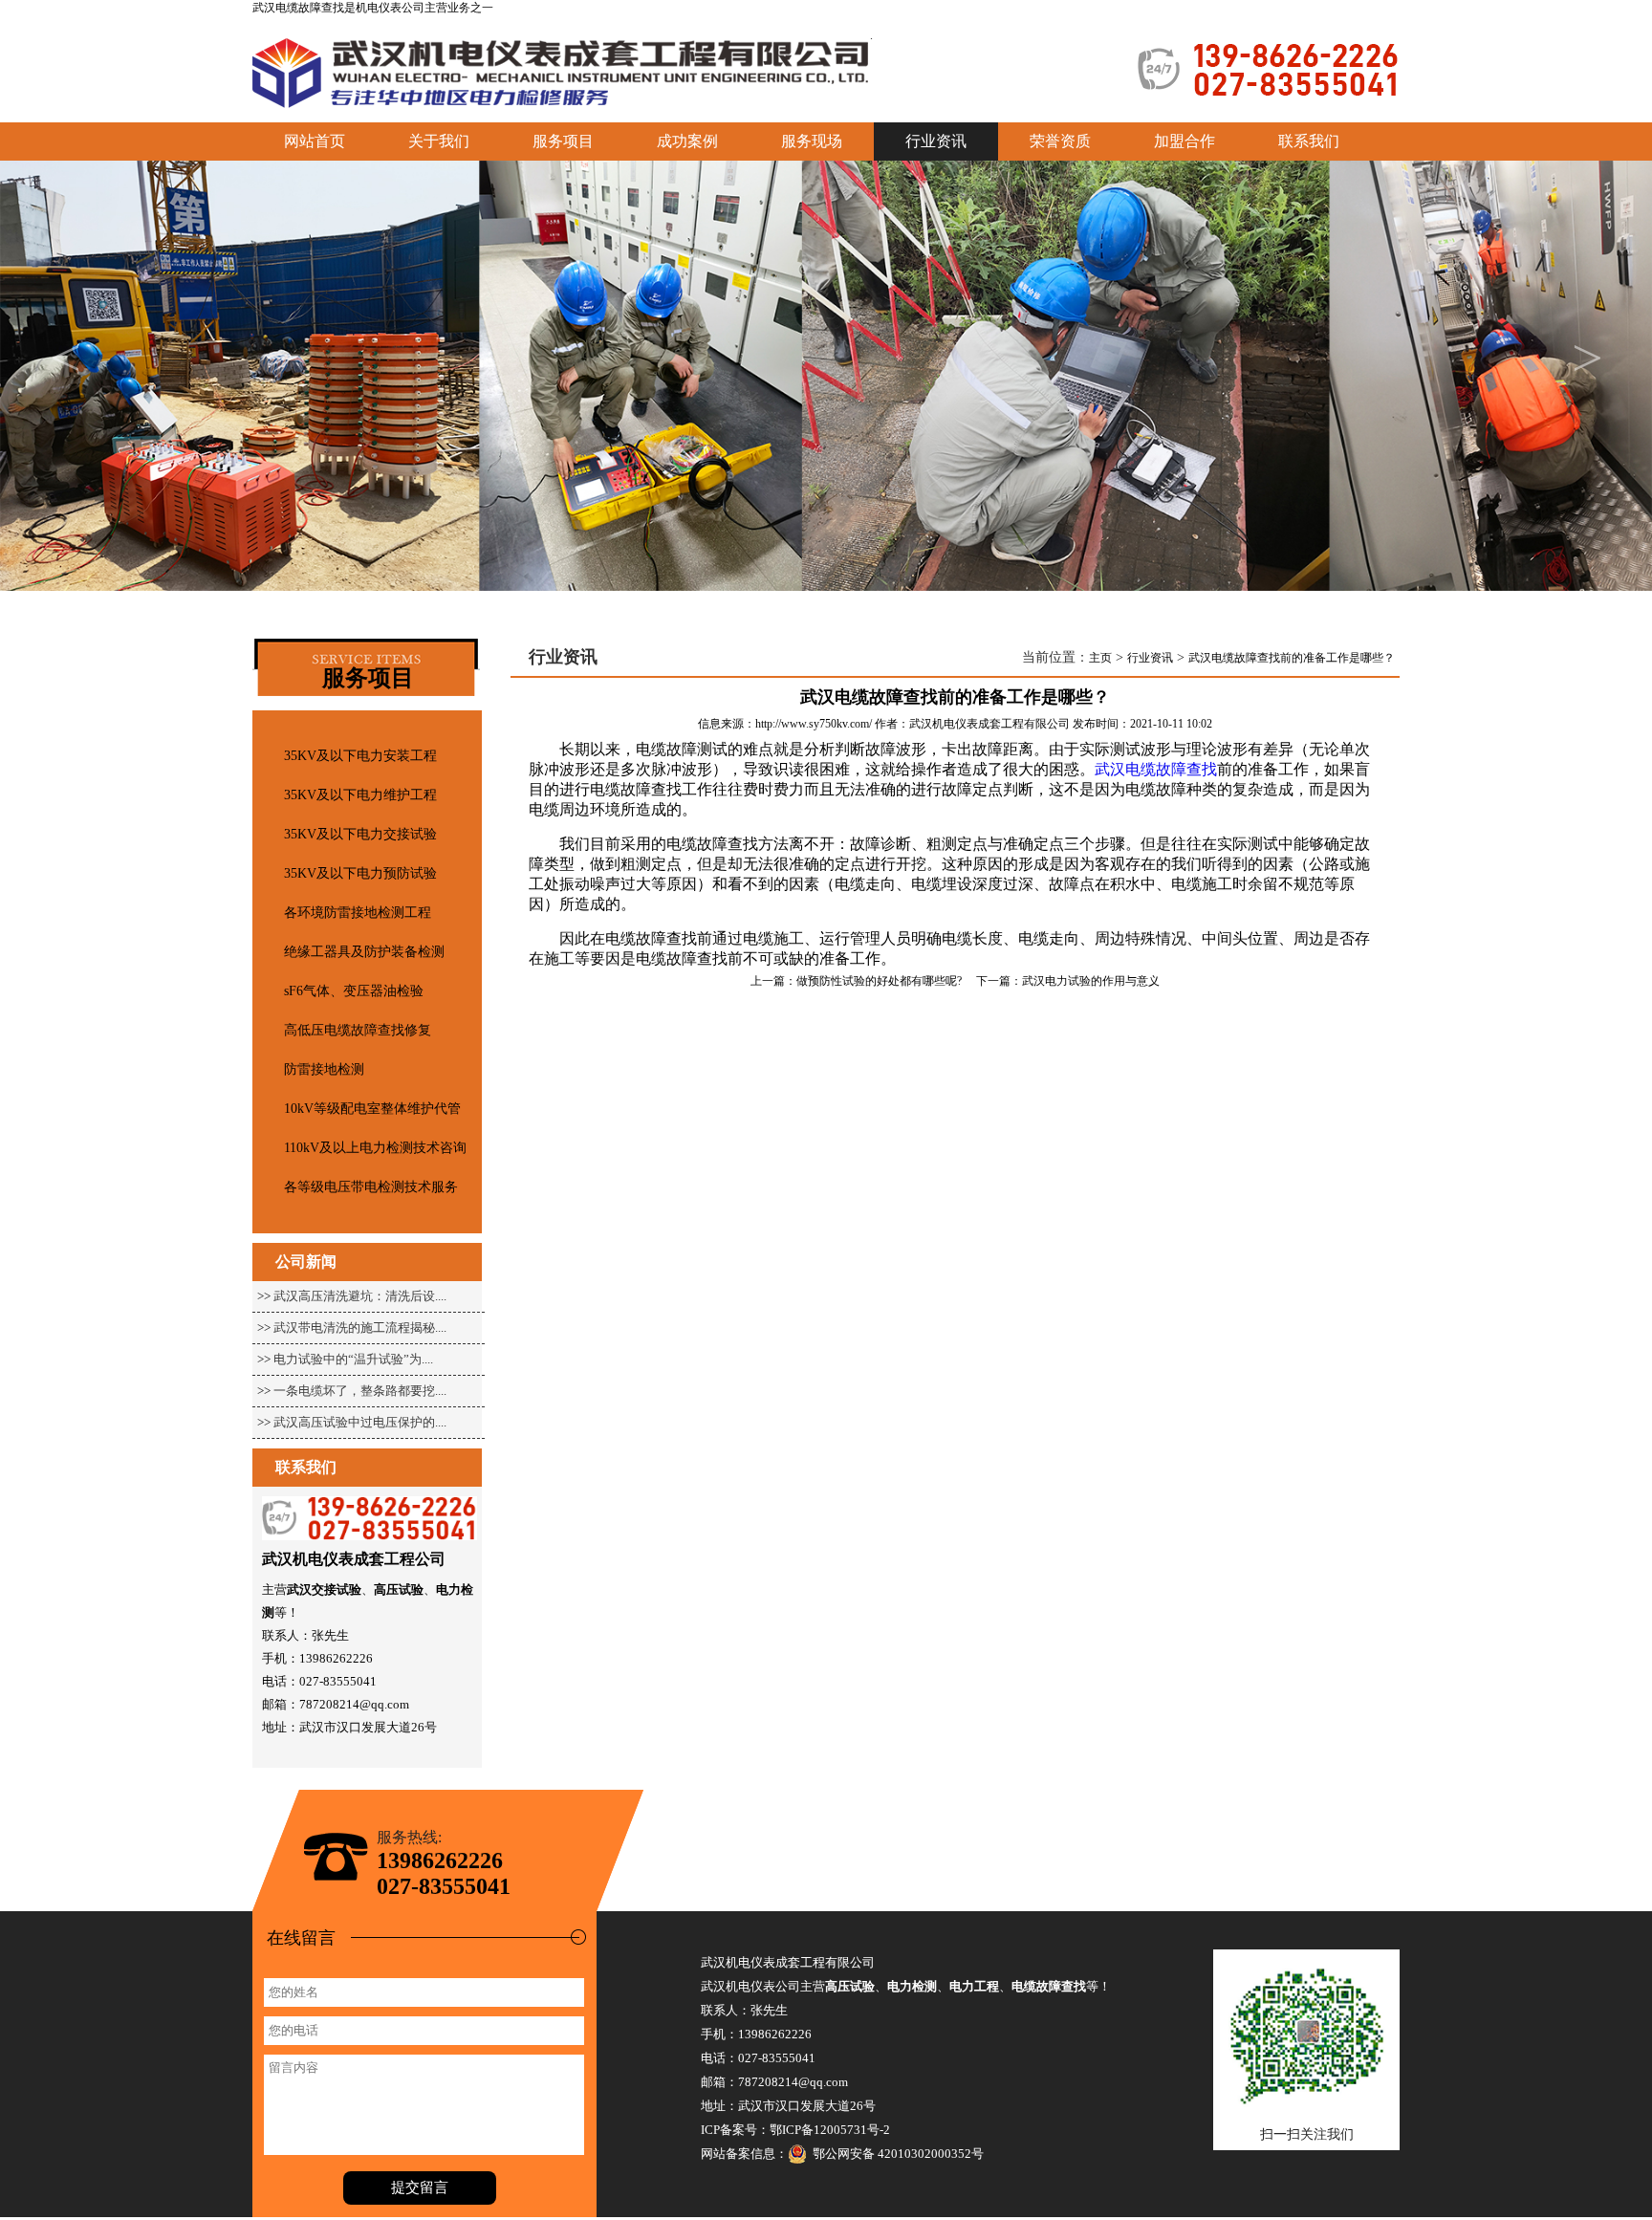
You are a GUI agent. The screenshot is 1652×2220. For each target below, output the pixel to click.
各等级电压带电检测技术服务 (371, 1187)
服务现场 (812, 141)
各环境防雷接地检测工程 (358, 913)
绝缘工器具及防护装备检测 (364, 952)
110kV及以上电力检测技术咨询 (375, 1148)
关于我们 (439, 141)
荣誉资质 (1060, 141)
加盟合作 (1185, 141)
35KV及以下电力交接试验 (360, 834)
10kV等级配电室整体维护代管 (372, 1109)
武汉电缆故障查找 (298, 8)
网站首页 (315, 141)
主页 (1100, 658)
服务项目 (563, 141)
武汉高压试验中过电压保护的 (354, 1422)
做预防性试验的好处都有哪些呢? (879, 981)
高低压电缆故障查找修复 (358, 1030)
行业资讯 (1150, 658)
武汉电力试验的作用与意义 (1091, 981)
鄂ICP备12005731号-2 (830, 2130)
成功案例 (687, 141)
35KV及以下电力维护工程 (360, 795)
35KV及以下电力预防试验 (360, 873)
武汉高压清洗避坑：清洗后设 (354, 1296)
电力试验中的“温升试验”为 (348, 1359)
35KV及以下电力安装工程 (360, 756)
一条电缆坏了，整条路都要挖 (354, 1391)
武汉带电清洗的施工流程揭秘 (354, 1328)
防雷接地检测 (324, 1069)
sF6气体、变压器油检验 (354, 991)
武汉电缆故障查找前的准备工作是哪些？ (1292, 658)
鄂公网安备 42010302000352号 (895, 2154)
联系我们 (1309, 141)
